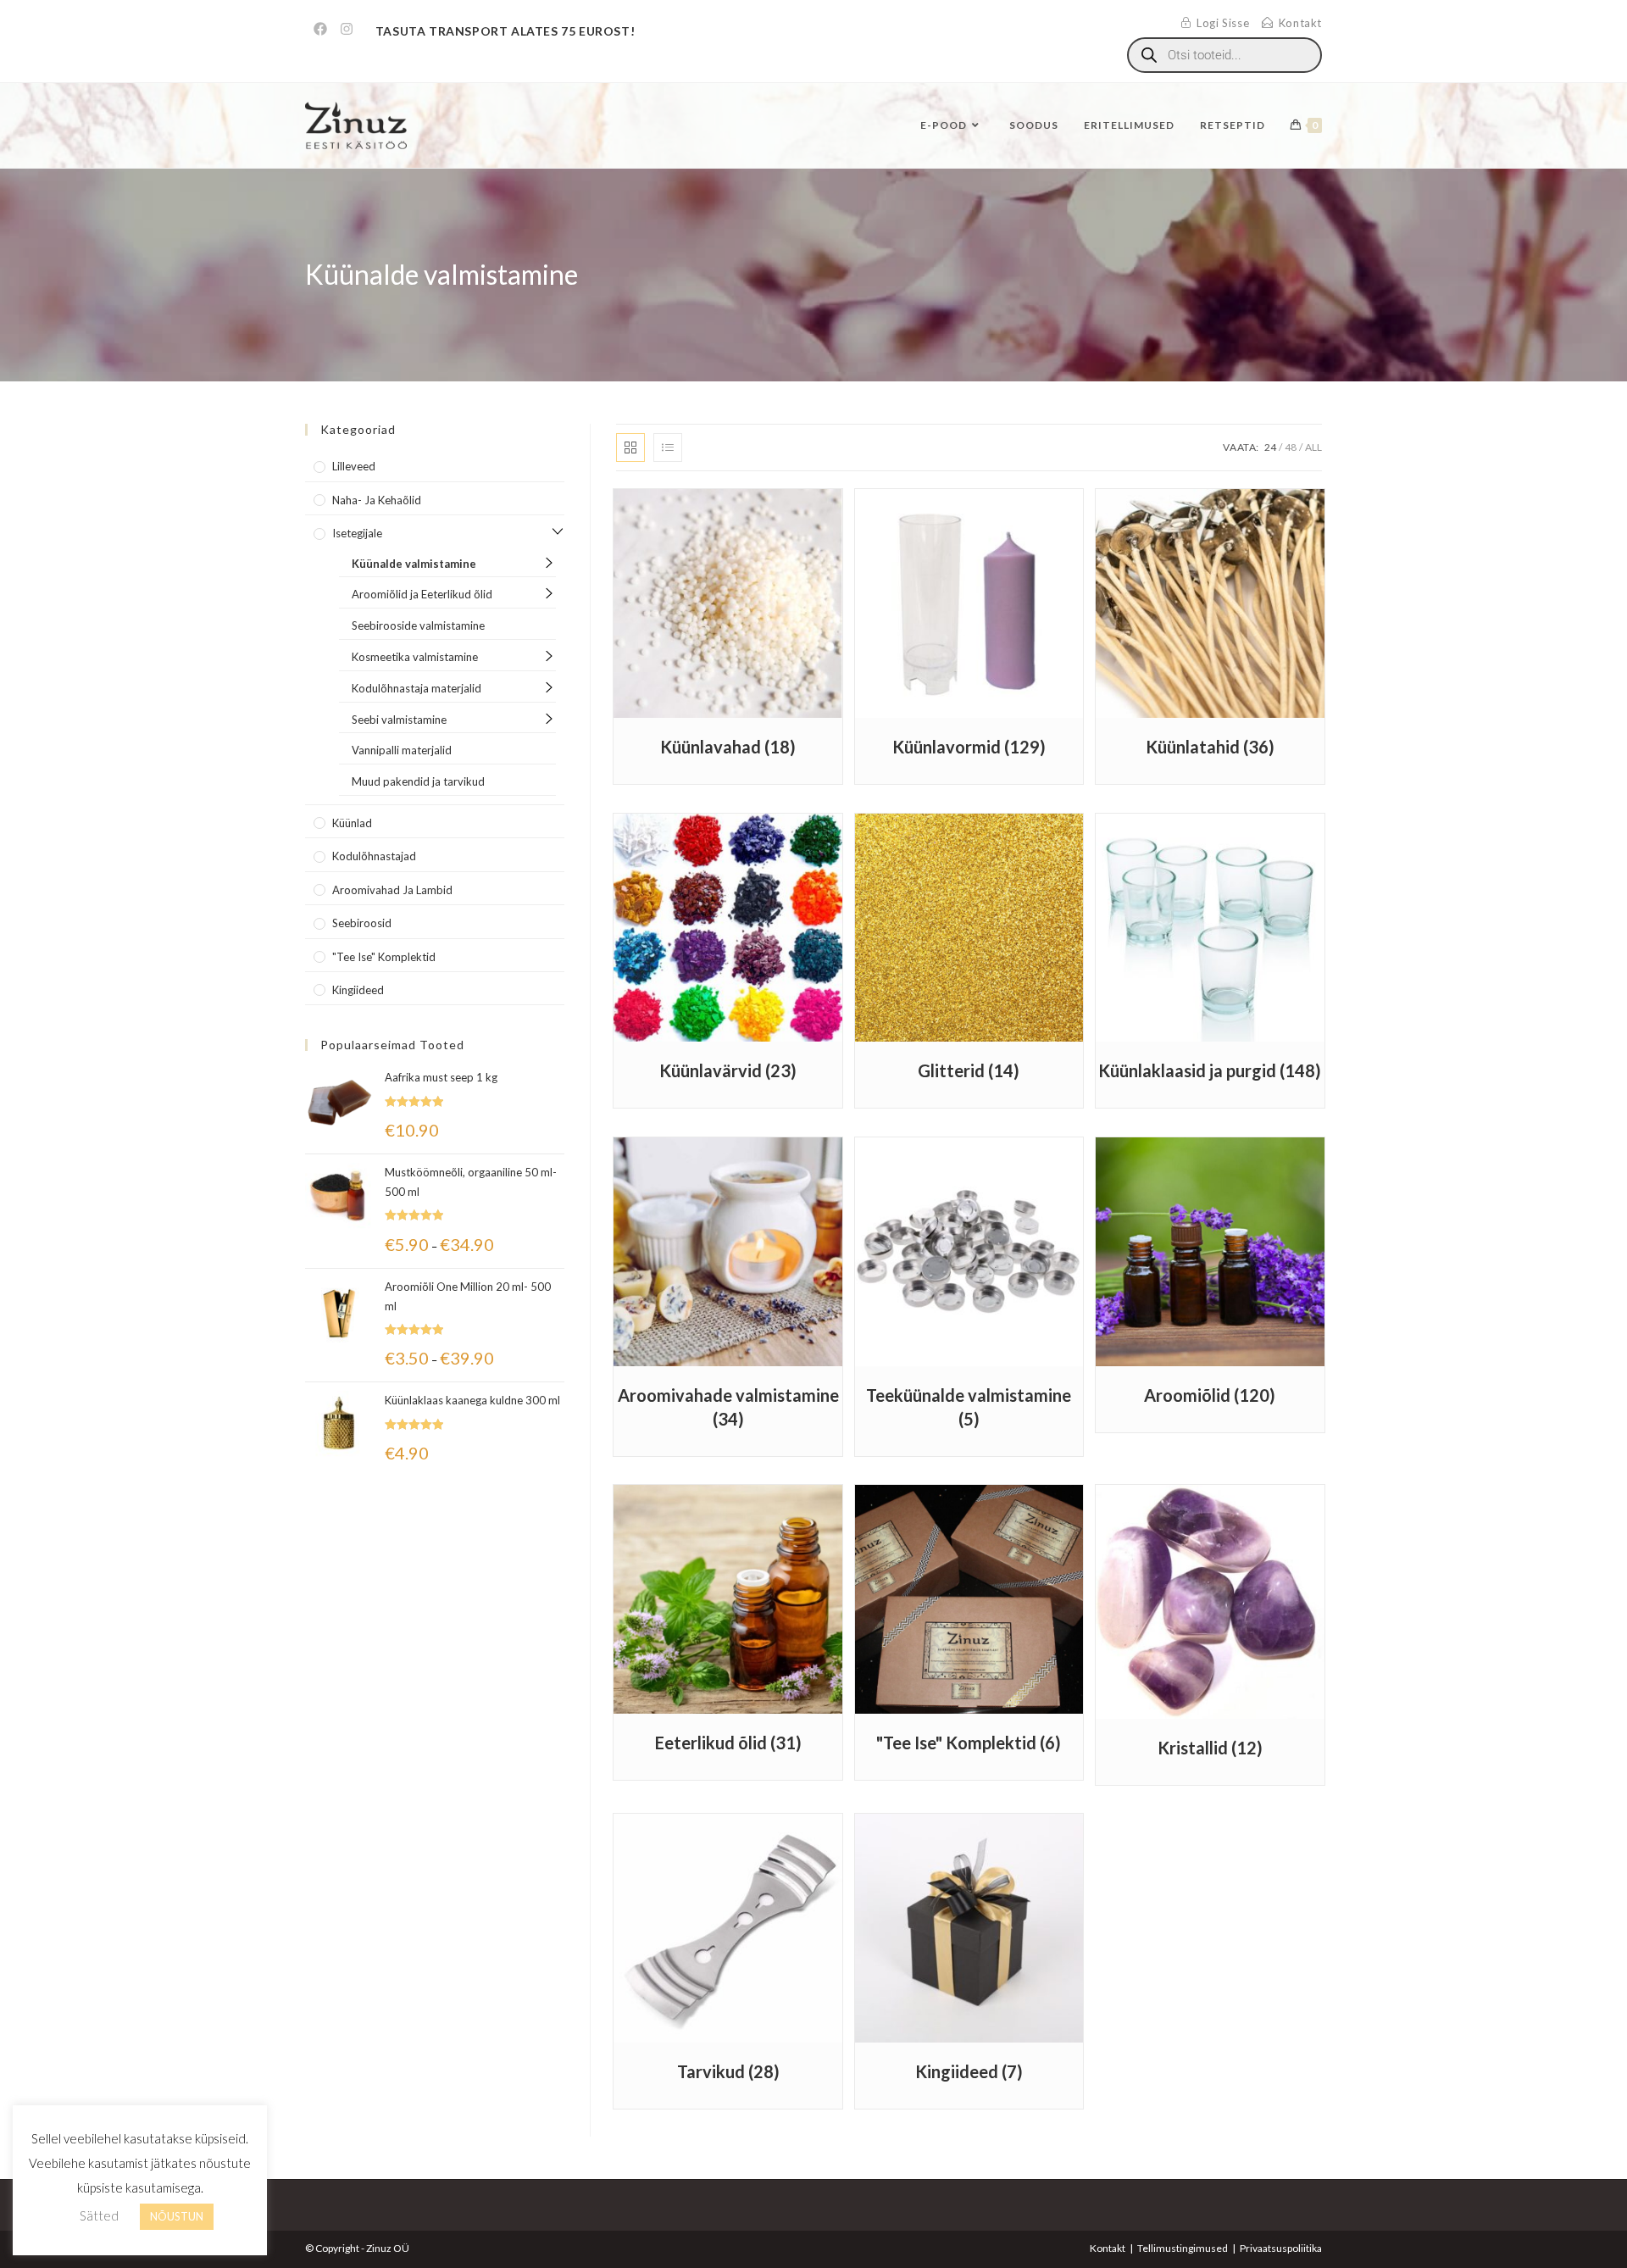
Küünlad (352, 823)
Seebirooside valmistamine (418, 625)
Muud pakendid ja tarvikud (418, 781)
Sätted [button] (99, 2215)
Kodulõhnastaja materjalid (416, 688)
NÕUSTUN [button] (177, 2216)
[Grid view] (630, 447)
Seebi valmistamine (399, 720)
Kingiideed (358, 990)
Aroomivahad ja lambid (392, 890)
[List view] (668, 447)
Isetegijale (357, 533)
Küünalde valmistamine (414, 564)
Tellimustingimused (1183, 2248)
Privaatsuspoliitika (1281, 2248)
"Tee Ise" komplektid (384, 957)
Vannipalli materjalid (402, 750)
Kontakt (1108, 2248)
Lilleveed (354, 466)
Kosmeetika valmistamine (415, 657)
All (1313, 447)
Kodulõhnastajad (374, 856)
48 (1291, 447)
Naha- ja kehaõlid (377, 500)
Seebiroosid (362, 923)
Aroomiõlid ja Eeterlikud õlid (422, 594)
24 (1270, 447)
